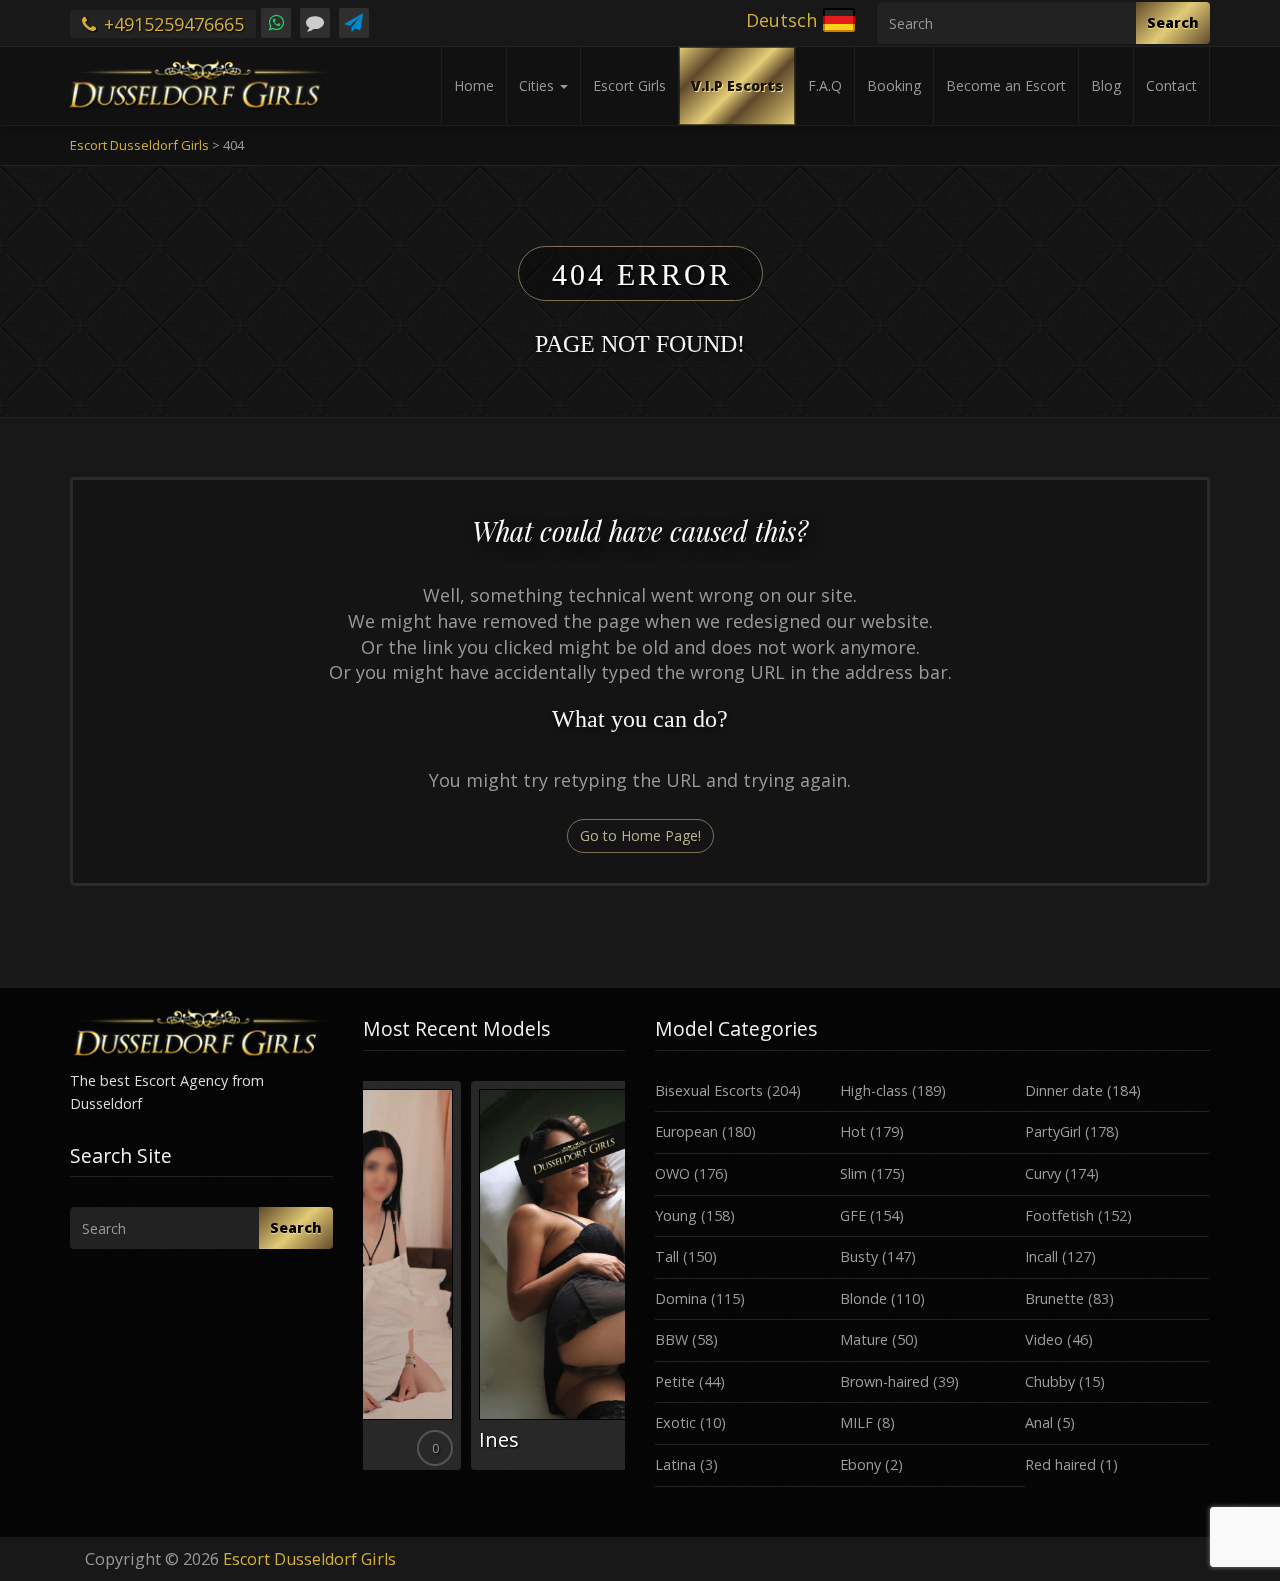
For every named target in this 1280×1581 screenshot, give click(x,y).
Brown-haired (884, 1381)
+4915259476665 (171, 24)
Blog (1106, 85)
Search (1173, 22)
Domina (681, 1298)
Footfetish (1059, 1215)
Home (474, 85)
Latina (675, 1464)
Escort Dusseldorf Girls (309, 1559)
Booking (894, 85)
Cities (538, 85)
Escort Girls (629, 85)
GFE (853, 1215)
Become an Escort (1006, 85)
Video (1044, 1339)
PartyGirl (1053, 1131)
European (686, 1131)
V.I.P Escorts (737, 85)
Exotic (675, 1422)
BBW (671, 1339)
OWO (672, 1173)
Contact (1171, 85)
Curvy (1043, 1173)
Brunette (1054, 1298)
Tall (667, 1256)
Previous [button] (363, 1283)
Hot (853, 1131)
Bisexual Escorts (709, 1090)
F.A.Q (825, 85)
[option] (494, 1275)
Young (676, 1215)
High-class (874, 1090)
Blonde (863, 1298)
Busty (859, 1256)
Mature (864, 1339)
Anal (1039, 1422)
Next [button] (625, 1283)
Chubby (1050, 1381)
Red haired (1060, 1464)
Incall (1041, 1256)
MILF (856, 1422)
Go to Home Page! (640, 835)
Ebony (860, 1464)
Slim (853, 1173)
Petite (675, 1381)
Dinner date (1064, 1090)
